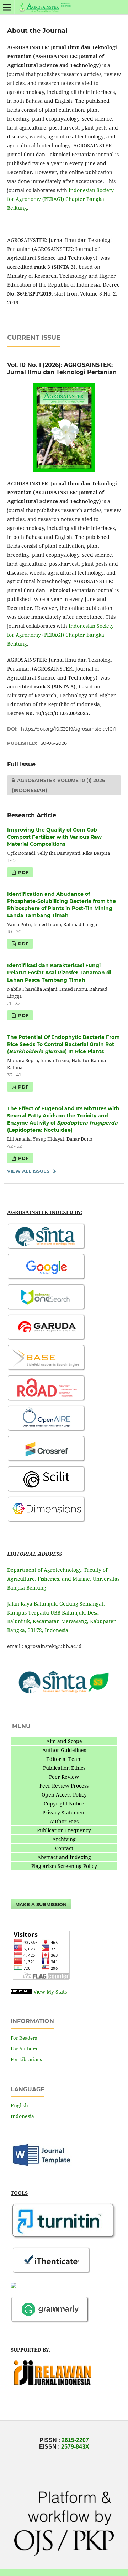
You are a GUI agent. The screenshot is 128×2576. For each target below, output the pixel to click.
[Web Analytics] (21, 1992)
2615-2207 (75, 2440)
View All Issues (28, 1171)
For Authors (24, 2049)
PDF (23, 872)
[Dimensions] (47, 1522)
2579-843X (75, 2447)
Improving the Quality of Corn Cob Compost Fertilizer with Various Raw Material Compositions (54, 837)
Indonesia (22, 2116)
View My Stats (50, 1992)
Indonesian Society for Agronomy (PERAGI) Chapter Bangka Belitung (60, 199)
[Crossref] (47, 1461)
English (19, 2105)
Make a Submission (41, 1904)
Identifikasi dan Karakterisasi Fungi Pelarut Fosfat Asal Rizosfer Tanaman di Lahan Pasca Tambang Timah (59, 973)
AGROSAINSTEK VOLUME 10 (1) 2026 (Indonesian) (56, 785)
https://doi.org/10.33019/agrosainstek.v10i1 (68, 729)
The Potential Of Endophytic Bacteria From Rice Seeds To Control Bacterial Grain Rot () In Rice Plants (63, 1044)
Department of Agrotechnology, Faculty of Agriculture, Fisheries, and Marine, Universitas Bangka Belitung (63, 1579)
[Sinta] (47, 1249)
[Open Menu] (7, 7)
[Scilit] (47, 1491)
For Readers (24, 2038)
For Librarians (26, 2059)
